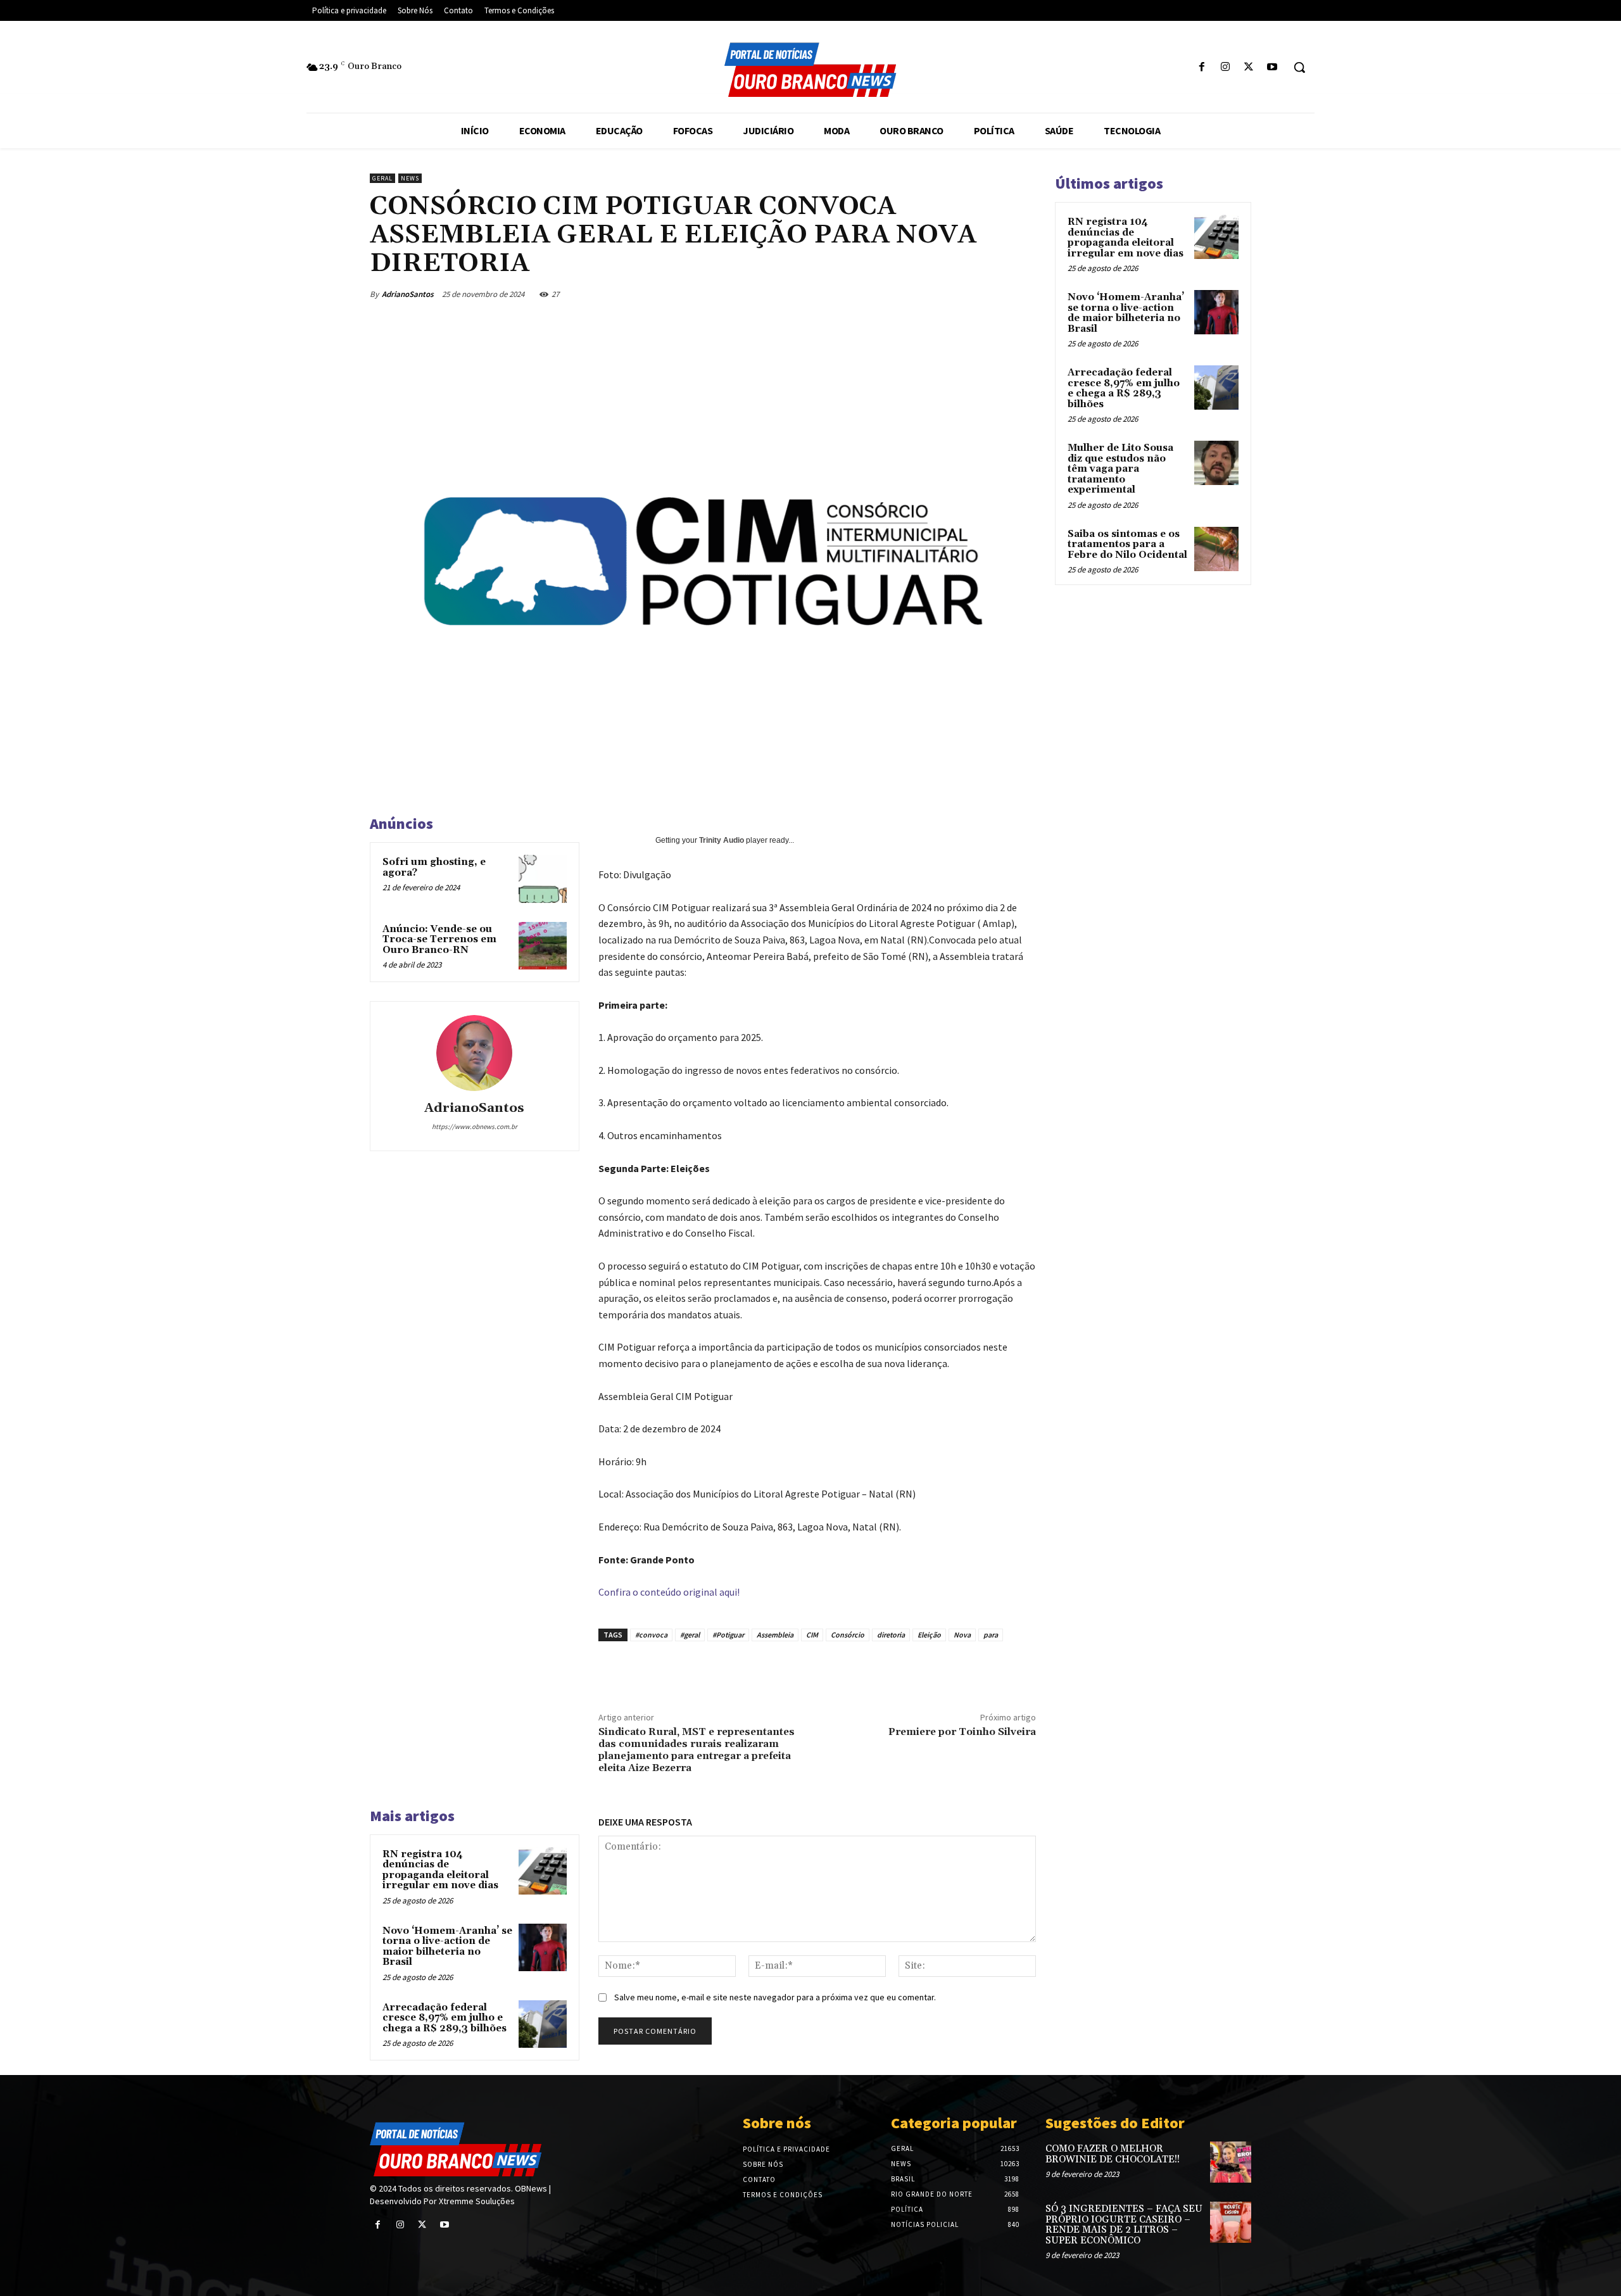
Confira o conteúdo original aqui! (669, 1592)
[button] (1299, 67)
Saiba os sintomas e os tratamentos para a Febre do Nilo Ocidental (1127, 545)
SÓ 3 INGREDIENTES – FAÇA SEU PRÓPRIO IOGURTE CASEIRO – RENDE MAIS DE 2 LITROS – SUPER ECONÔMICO (1124, 2225)
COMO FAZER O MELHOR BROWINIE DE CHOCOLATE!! (1113, 2154)
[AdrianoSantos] (474, 1053)
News (410, 178)
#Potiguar (728, 1635)
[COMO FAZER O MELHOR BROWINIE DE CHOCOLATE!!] (1231, 2162)
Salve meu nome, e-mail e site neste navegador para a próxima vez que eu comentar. (775, 1997)
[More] (1033, 294)
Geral (382, 178)
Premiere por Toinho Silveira (962, 1732)
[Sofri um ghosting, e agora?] (543, 879)
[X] (1249, 67)
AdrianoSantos (408, 294)
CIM (812, 1635)
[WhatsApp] (916, 294)
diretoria (891, 1635)
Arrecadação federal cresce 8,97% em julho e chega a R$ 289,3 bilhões (445, 2018)
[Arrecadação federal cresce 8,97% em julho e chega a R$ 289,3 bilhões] (543, 2024)
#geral (690, 1635)
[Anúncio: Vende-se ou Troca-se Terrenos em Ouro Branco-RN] (543, 946)
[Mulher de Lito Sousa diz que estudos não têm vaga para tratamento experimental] (1216, 463)
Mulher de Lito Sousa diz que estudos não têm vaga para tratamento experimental (1120, 469)
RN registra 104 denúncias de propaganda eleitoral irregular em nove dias (440, 1870)
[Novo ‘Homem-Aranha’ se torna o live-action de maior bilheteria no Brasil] (543, 1948)
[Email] (945, 294)
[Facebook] (1202, 67)
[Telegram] (1003, 294)
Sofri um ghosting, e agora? (434, 867)
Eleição (929, 1635)
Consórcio (848, 1635)
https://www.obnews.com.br (475, 1126)
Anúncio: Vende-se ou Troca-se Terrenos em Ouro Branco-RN (439, 940)
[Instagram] (1225, 67)
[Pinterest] (886, 294)
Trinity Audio (722, 840)
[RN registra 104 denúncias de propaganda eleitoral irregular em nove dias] (543, 1871)
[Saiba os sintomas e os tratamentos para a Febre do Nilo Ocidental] (1216, 549)
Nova (962, 1635)
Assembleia (775, 1635)
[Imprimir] (974, 294)
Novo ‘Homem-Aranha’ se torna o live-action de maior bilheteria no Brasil (447, 1947)
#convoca (651, 1635)
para (991, 1635)
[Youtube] (1272, 67)
